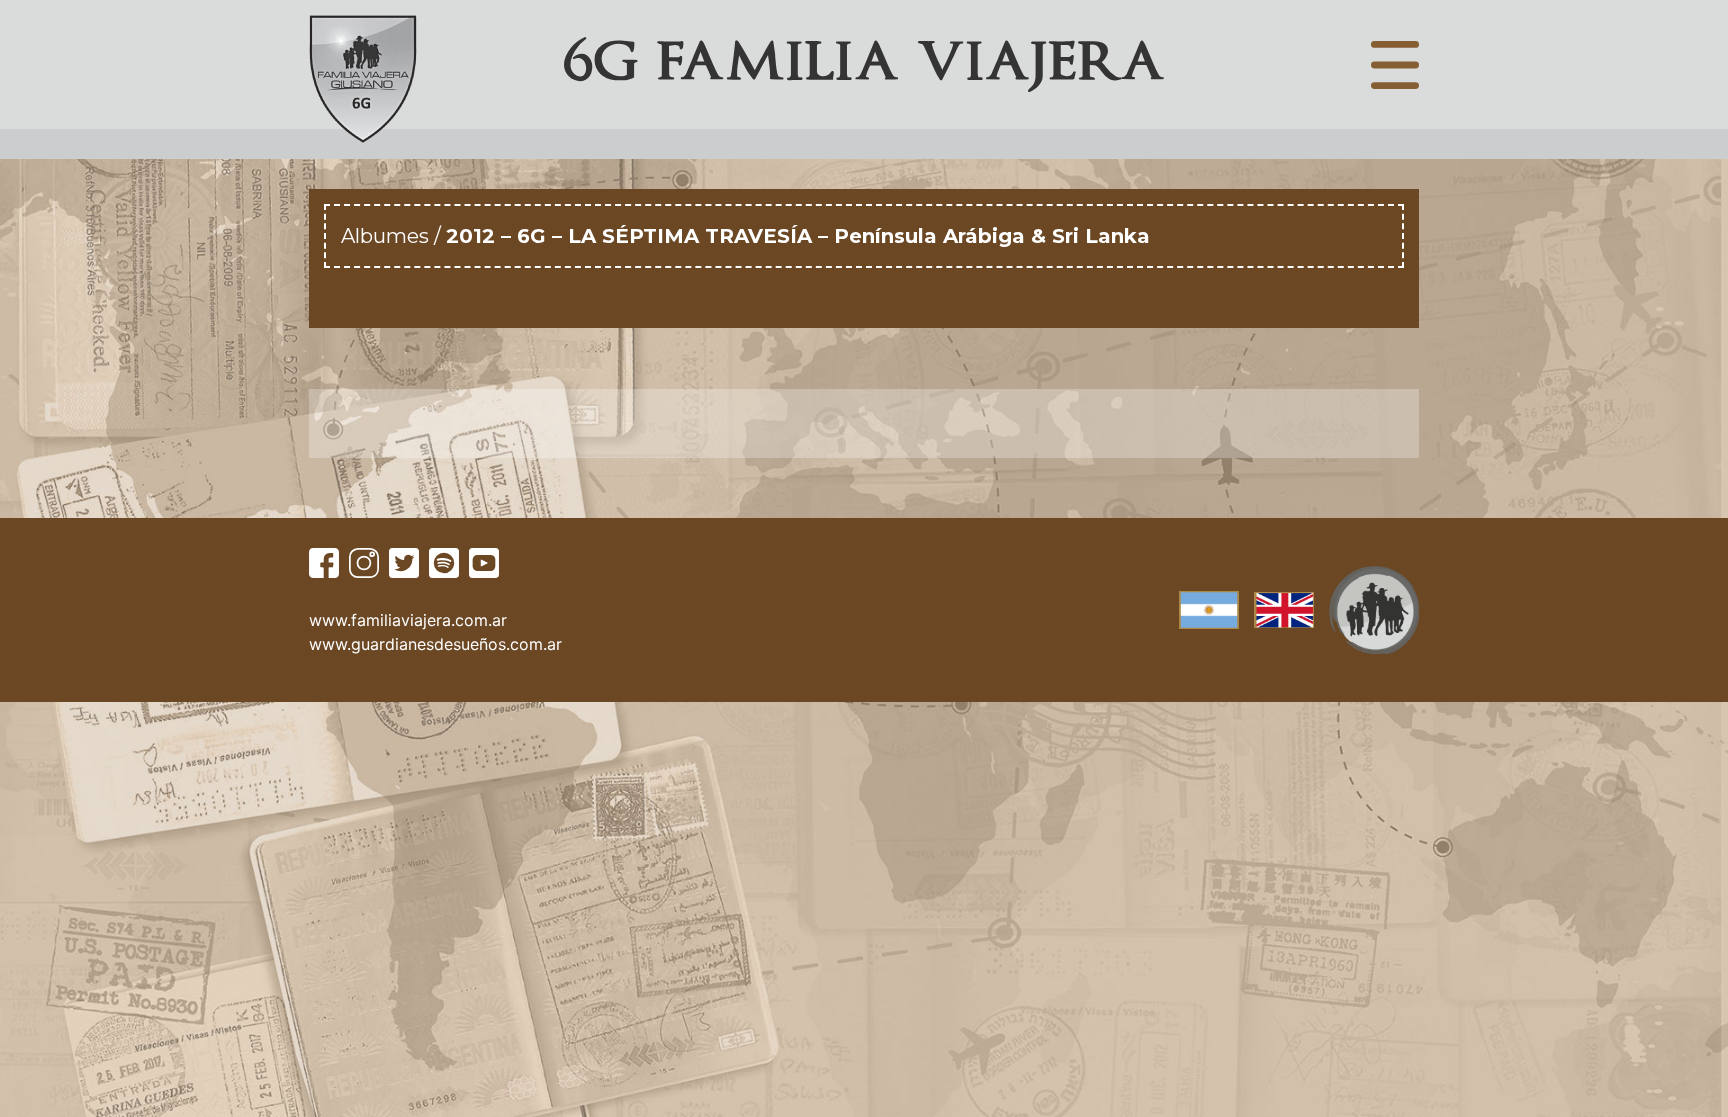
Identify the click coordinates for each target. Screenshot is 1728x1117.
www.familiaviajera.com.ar (408, 620)
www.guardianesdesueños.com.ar (435, 644)
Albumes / (393, 236)
